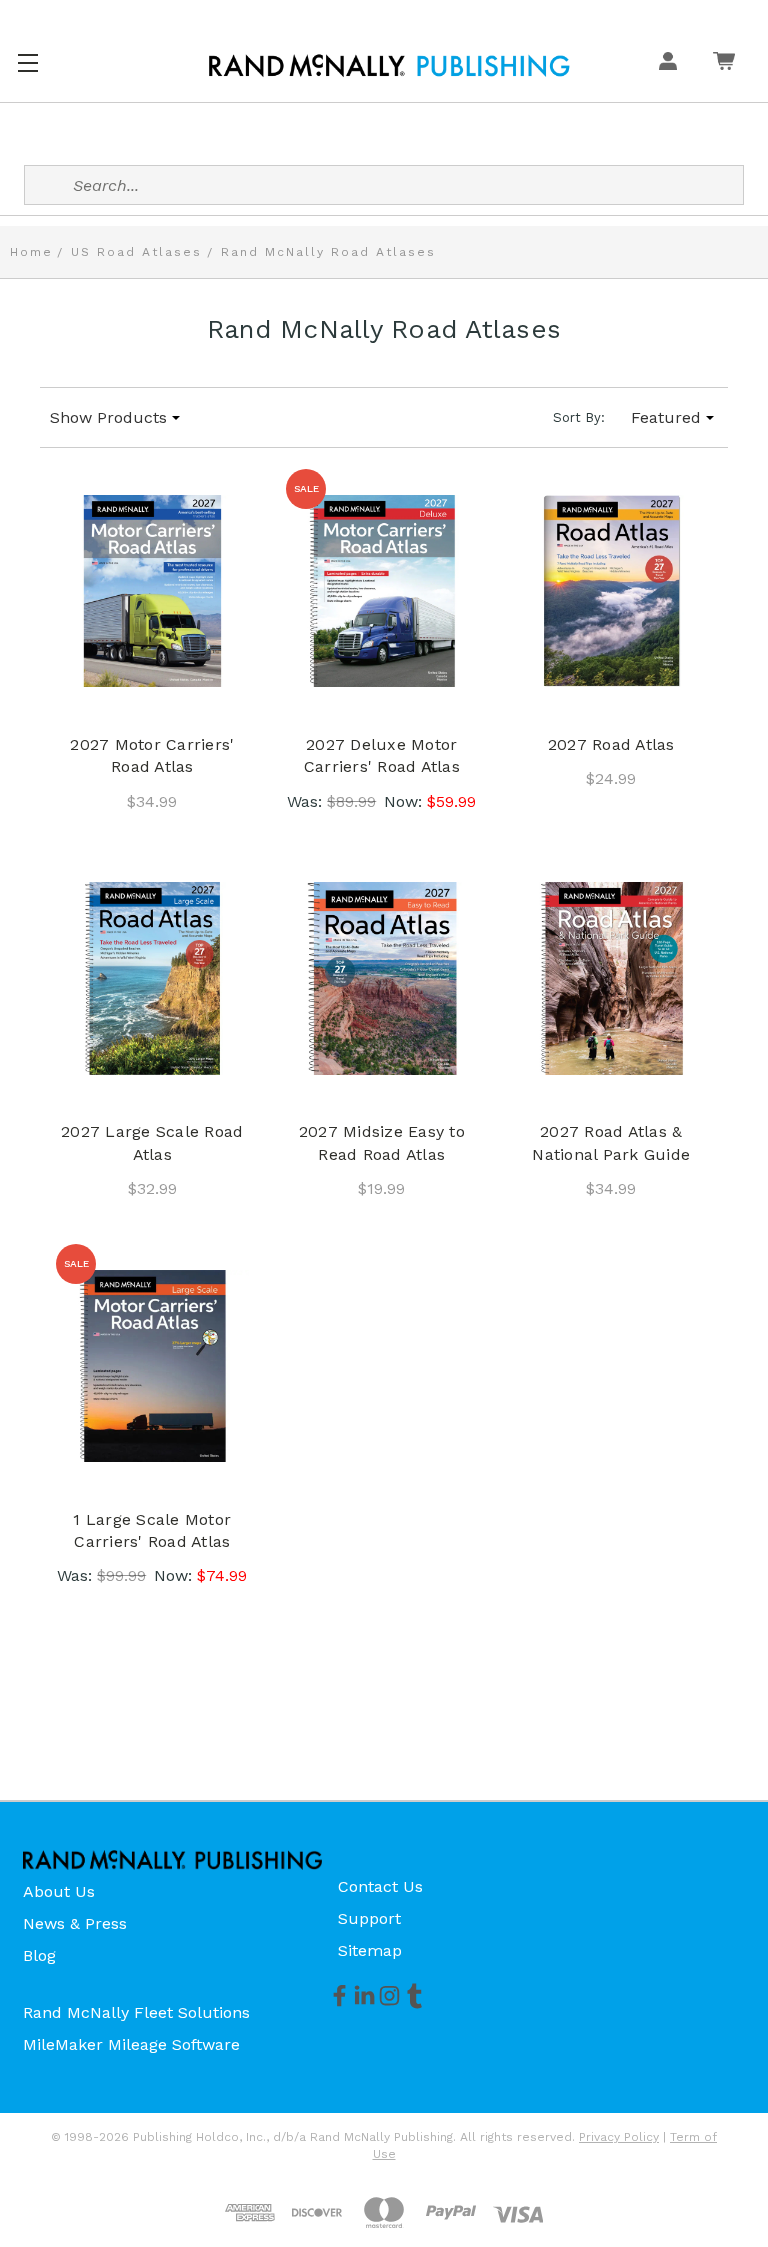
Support (369, 1918)
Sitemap (370, 1950)
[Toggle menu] (27, 60)
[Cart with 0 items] (724, 61)
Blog (39, 1955)
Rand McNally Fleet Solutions (136, 2012)
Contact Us (380, 1886)
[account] (668, 61)
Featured (666, 417)
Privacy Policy (619, 2137)
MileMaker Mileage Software (131, 2044)
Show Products (108, 417)
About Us (59, 1891)
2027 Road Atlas (611, 744)
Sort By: (579, 417)
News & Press (75, 1923)
